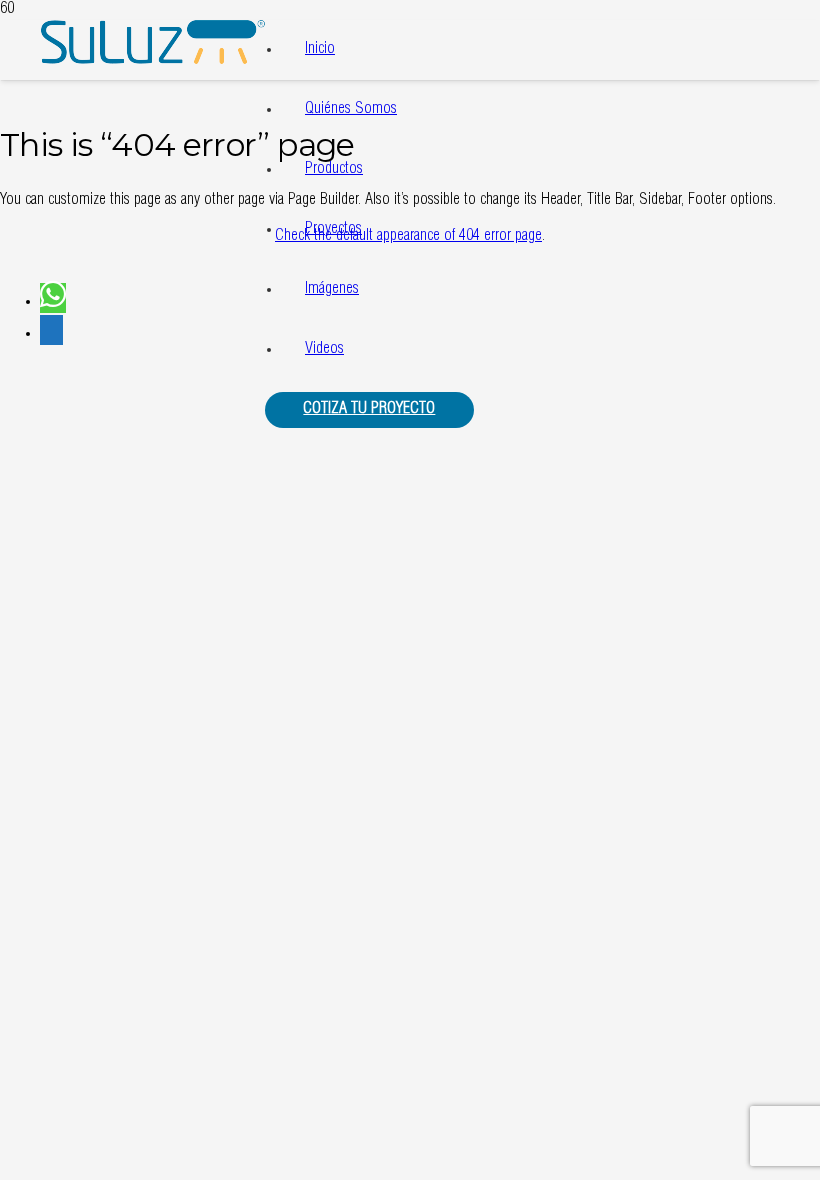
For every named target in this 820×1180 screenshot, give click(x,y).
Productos (334, 170)
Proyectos (333, 230)
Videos (324, 350)
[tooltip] (53, 298)
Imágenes (332, 290)
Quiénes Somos (351, 110)
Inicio (320, 50)
